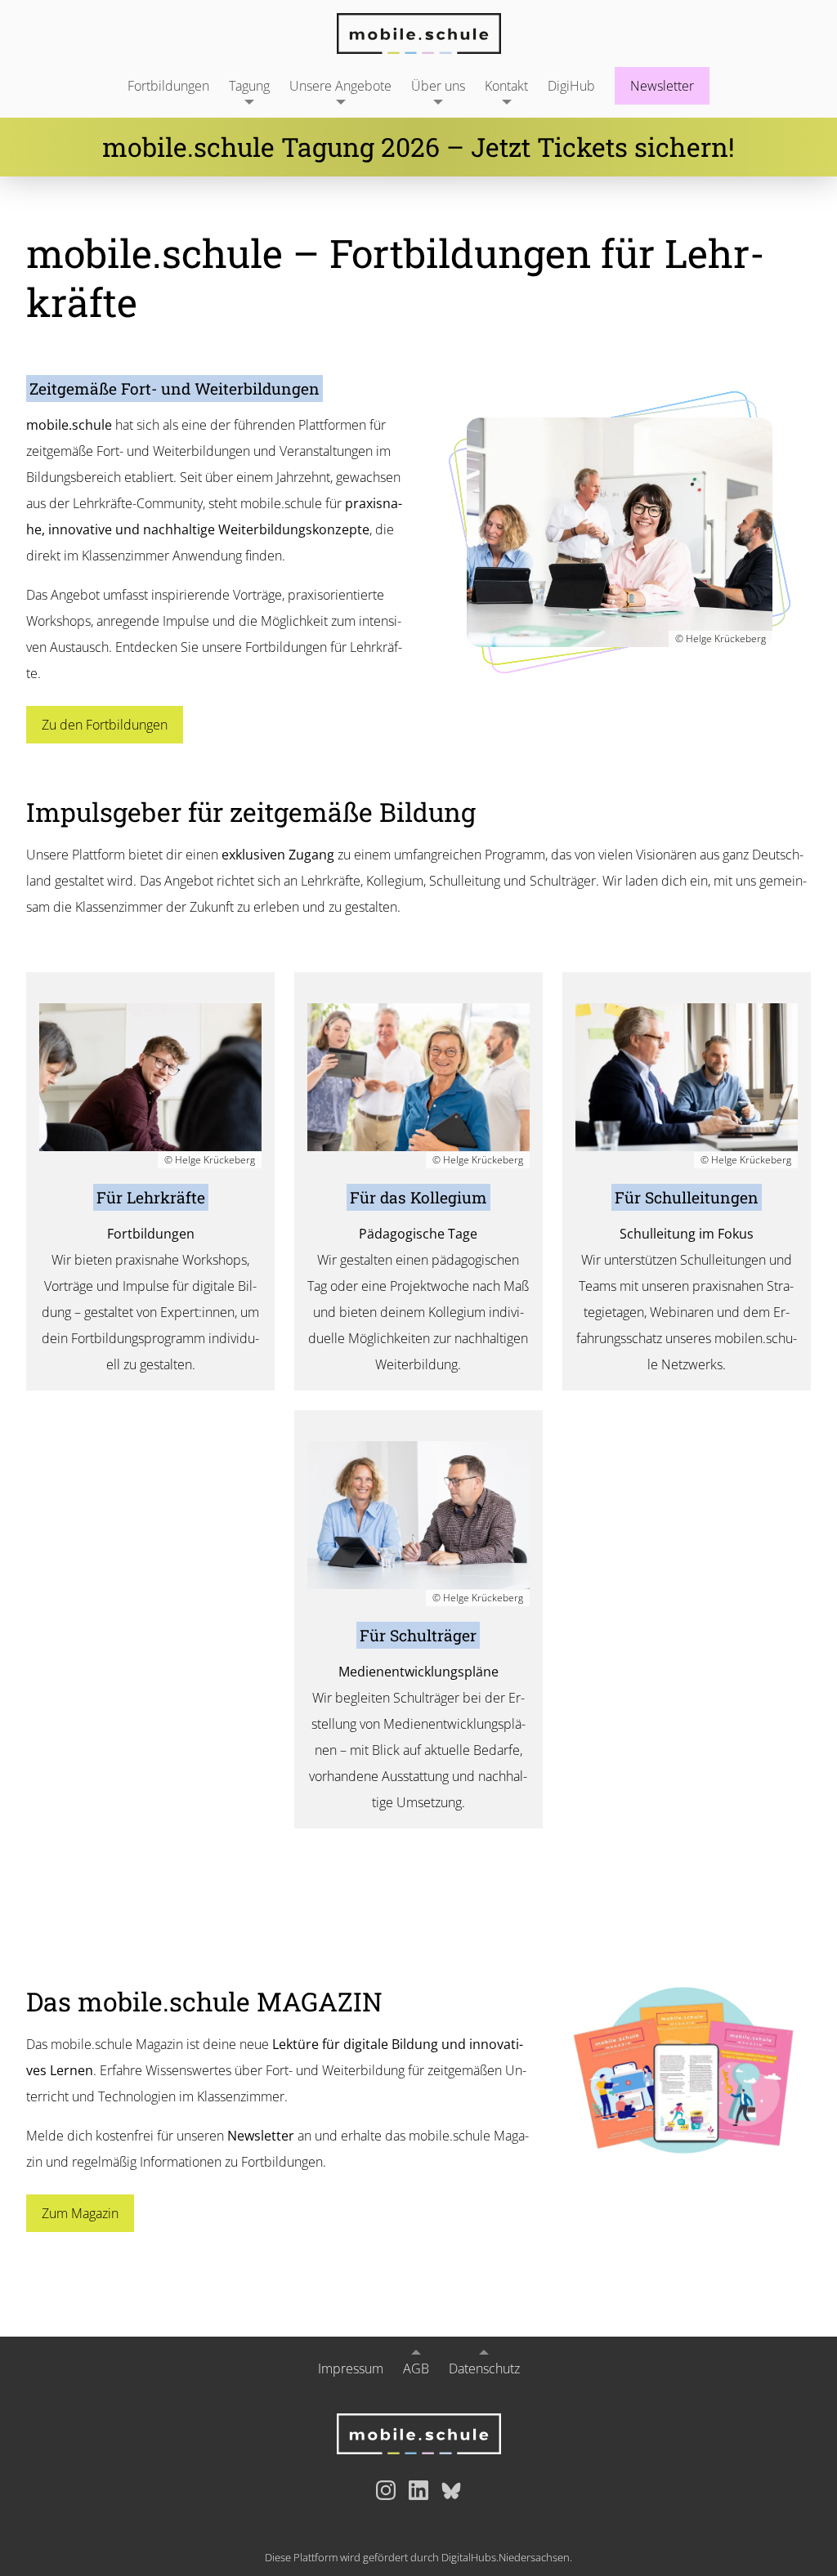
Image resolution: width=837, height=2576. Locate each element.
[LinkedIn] (418, 2490)
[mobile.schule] (418, 33)
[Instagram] (386, 2490)
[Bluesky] (451, 2490)
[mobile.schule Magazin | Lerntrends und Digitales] (683, 2070)
